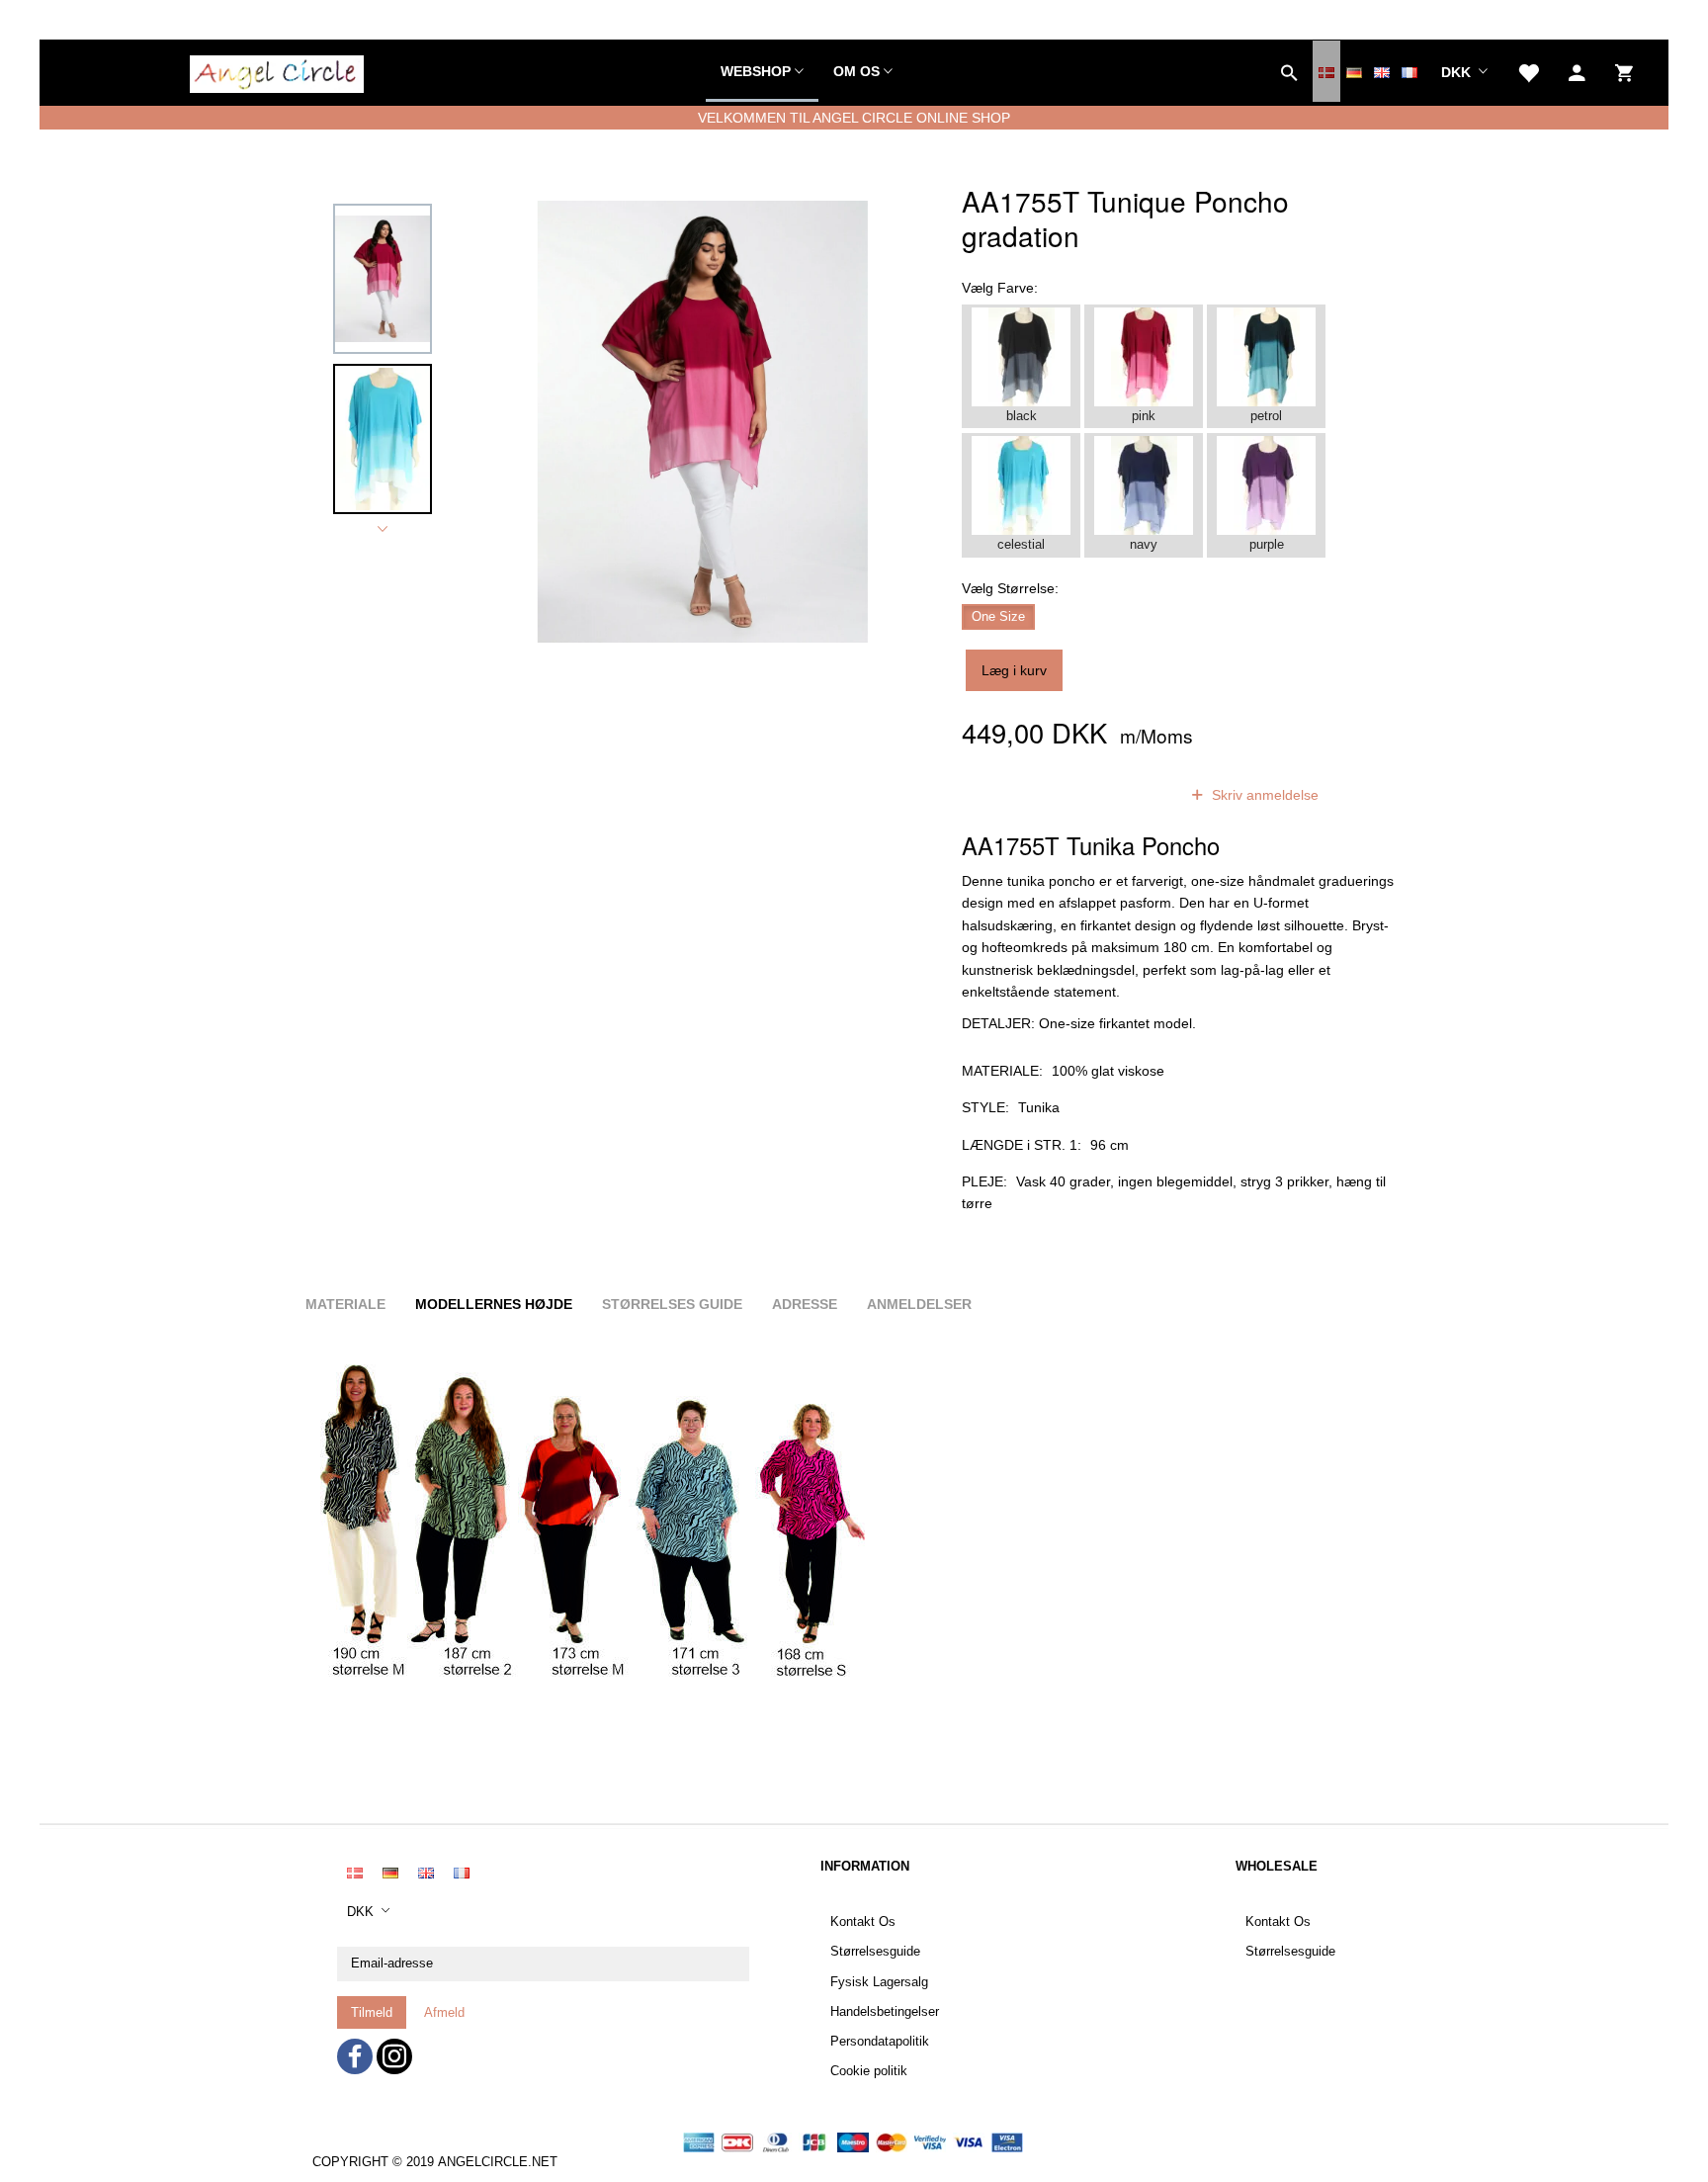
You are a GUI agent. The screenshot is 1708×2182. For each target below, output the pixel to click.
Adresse (805, 1304)
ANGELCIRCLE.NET (498, 2162)
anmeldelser (1114, 795)
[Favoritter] (1528, 71)
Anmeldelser (919, 1304)
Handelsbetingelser (885, 2012)
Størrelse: (1010, 588)
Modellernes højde (494, 1304)
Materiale (345, 1304)
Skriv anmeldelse (1263, 795)
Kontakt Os (863, 1922)
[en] (1382, 71)
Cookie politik (869, 2071)
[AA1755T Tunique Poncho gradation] (703, 421)
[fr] (1409, 71)
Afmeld (444, 2012)
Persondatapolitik (880, 2042)
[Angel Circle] (277, 71)
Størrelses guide (672, 1304)
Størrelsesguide (875, 1952)
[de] (1354, 71)
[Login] (1577, 71)
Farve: (1000, 288)
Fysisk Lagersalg (879, 1982)
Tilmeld (372, 2012)
